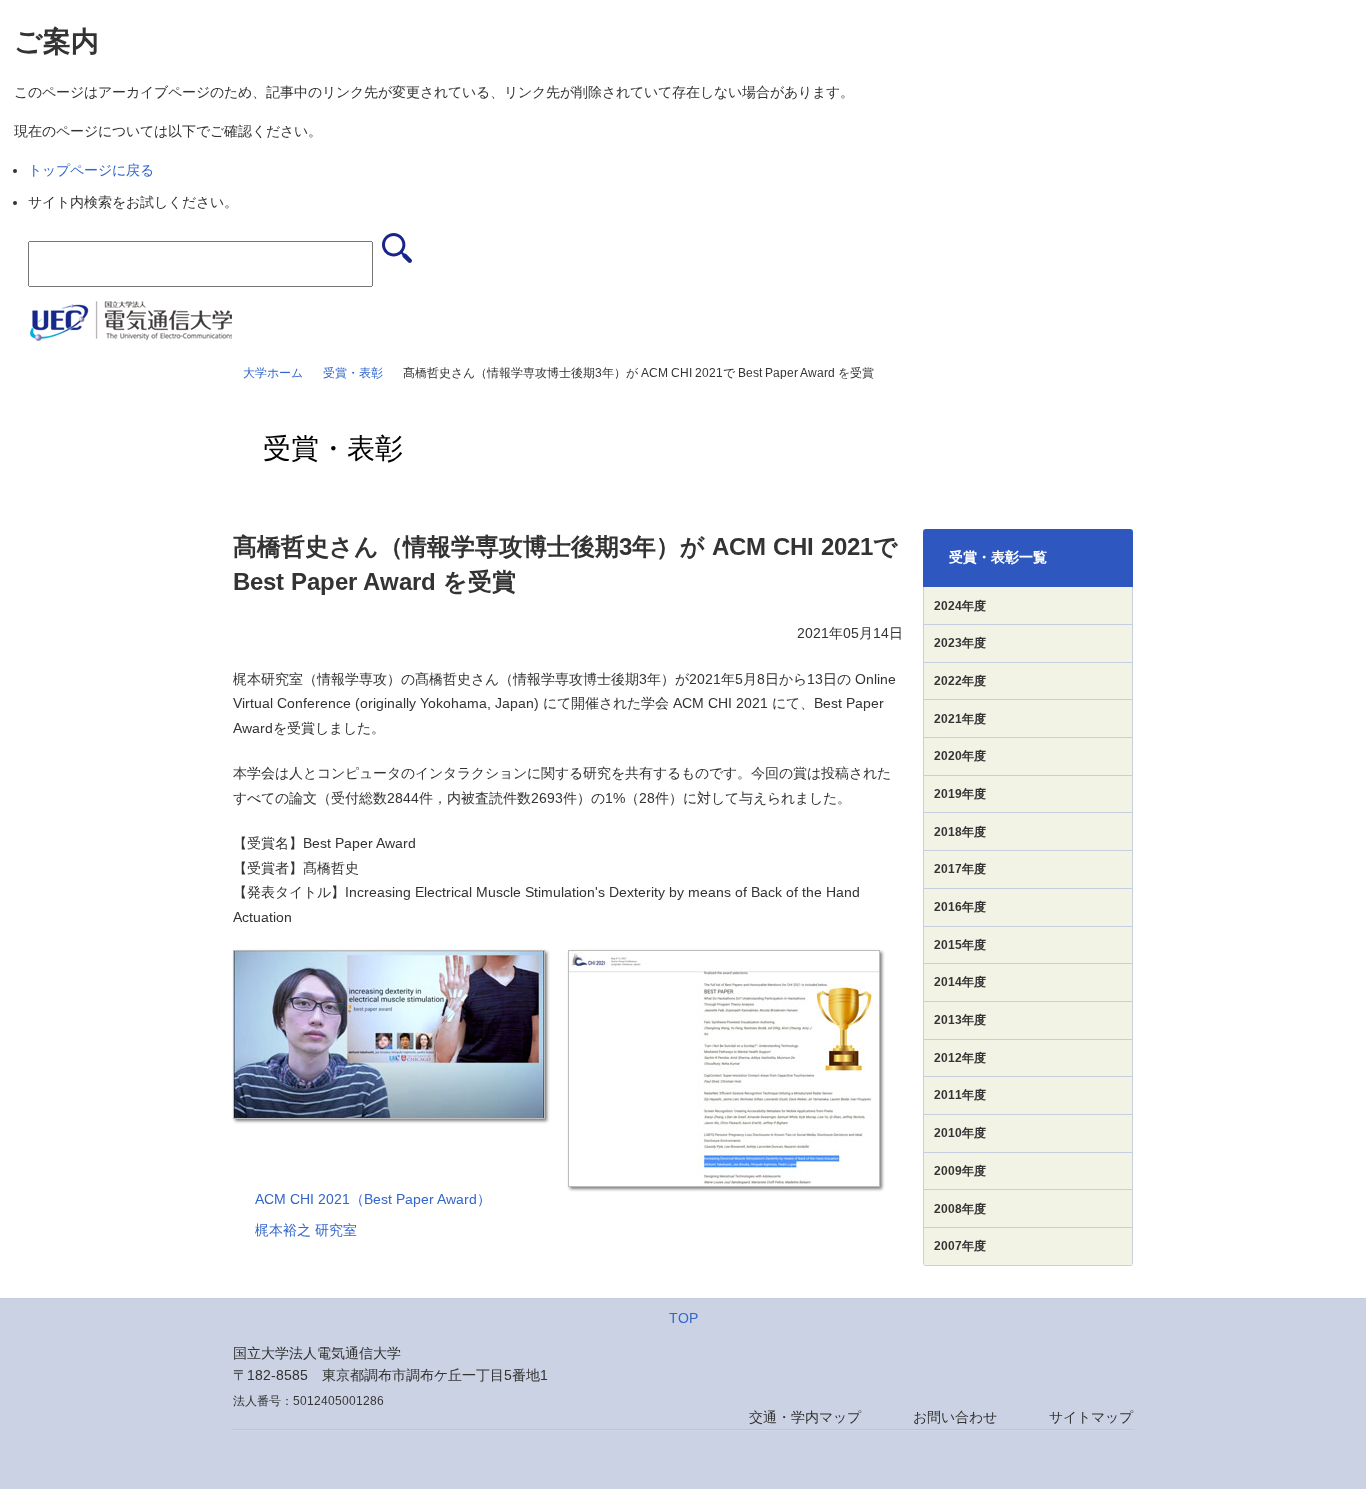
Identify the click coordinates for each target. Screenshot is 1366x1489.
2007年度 (960, 1246)
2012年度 (960, 1058)
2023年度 (960, 643)
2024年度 (960, 606)
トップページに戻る (91, 170)
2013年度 (960, 1020)
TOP (683, 1318)
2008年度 (960, 1209)
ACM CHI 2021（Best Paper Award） (373, 1199)
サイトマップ (1091, 1417)
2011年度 (960, 1095)
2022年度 (960, 681)
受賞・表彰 (353, 373)
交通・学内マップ (805, 1417)
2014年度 (960, 982)
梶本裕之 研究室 (306, 1230)
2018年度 (960, 832)
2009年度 (960, 1171)
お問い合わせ (955, 1417)
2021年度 (960, 719)
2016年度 (960, 907)
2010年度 (960, 1133)
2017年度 (960, 869)
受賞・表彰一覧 (998, 557)
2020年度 (960, 756)
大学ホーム (273, 373)
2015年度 (960, 945)
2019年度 (960, 794)
